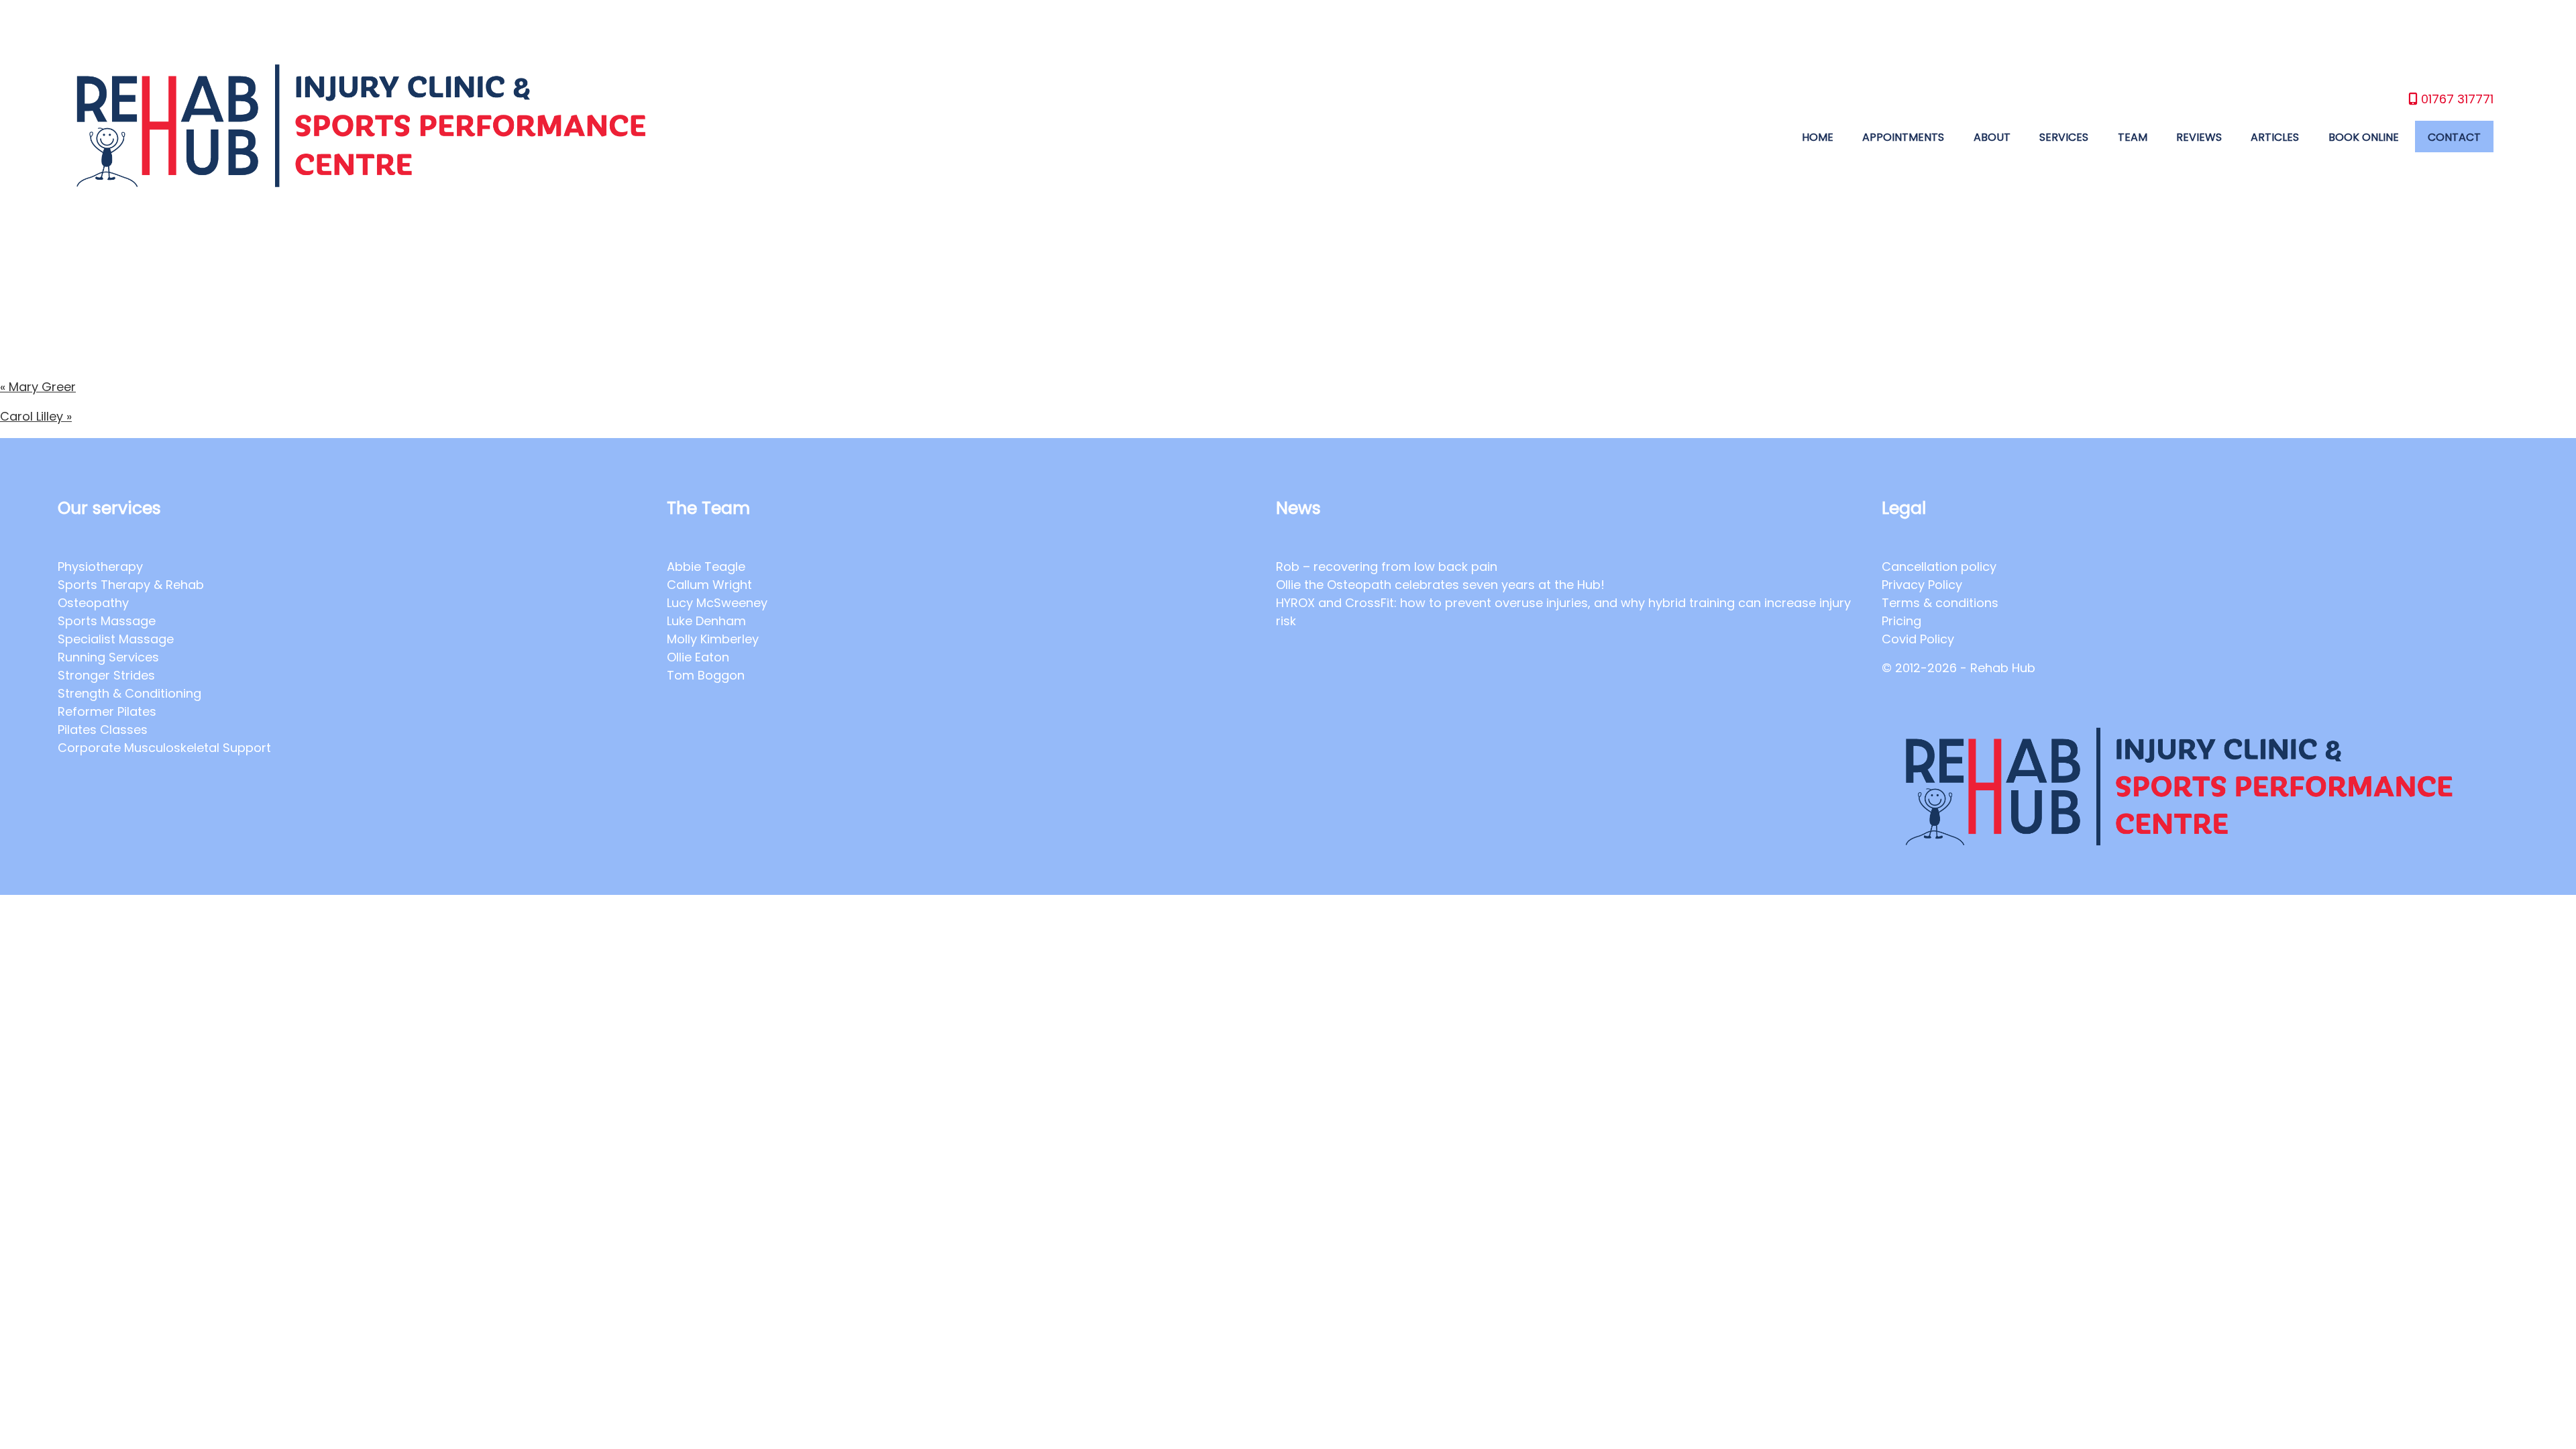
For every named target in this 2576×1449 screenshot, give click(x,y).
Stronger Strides (106, 675)
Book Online (2364, 137)
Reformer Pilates (107, 711)
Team (2133, 137)
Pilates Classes (103, 730)
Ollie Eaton (698, 657)
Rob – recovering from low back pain (1387, 567)
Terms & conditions (1940, 603)
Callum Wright (709, 585)
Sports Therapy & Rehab (131, 585)
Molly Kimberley (713, 639)
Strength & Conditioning (129, 693)
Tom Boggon (706, 675)
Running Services (108, 657)
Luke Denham (706, 621)
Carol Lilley (36, 416)
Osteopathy (93, 603)
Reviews (2199, 137)
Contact (2454, 137)
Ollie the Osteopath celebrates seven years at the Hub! (1442, 585)
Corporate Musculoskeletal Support (164, 748)
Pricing (1901, 621)
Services (2064, 137)
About (1992, 137)
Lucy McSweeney (717, 603)
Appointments (1903, 137)
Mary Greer (38, 387)
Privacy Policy (1922, 585)
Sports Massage (107, 621)
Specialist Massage (116, 639)
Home (1818, 137)
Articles (2275, 137)
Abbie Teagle (706, 567)
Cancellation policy (1939, 567)
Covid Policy (1918, 639)
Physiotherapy (100, 567)
